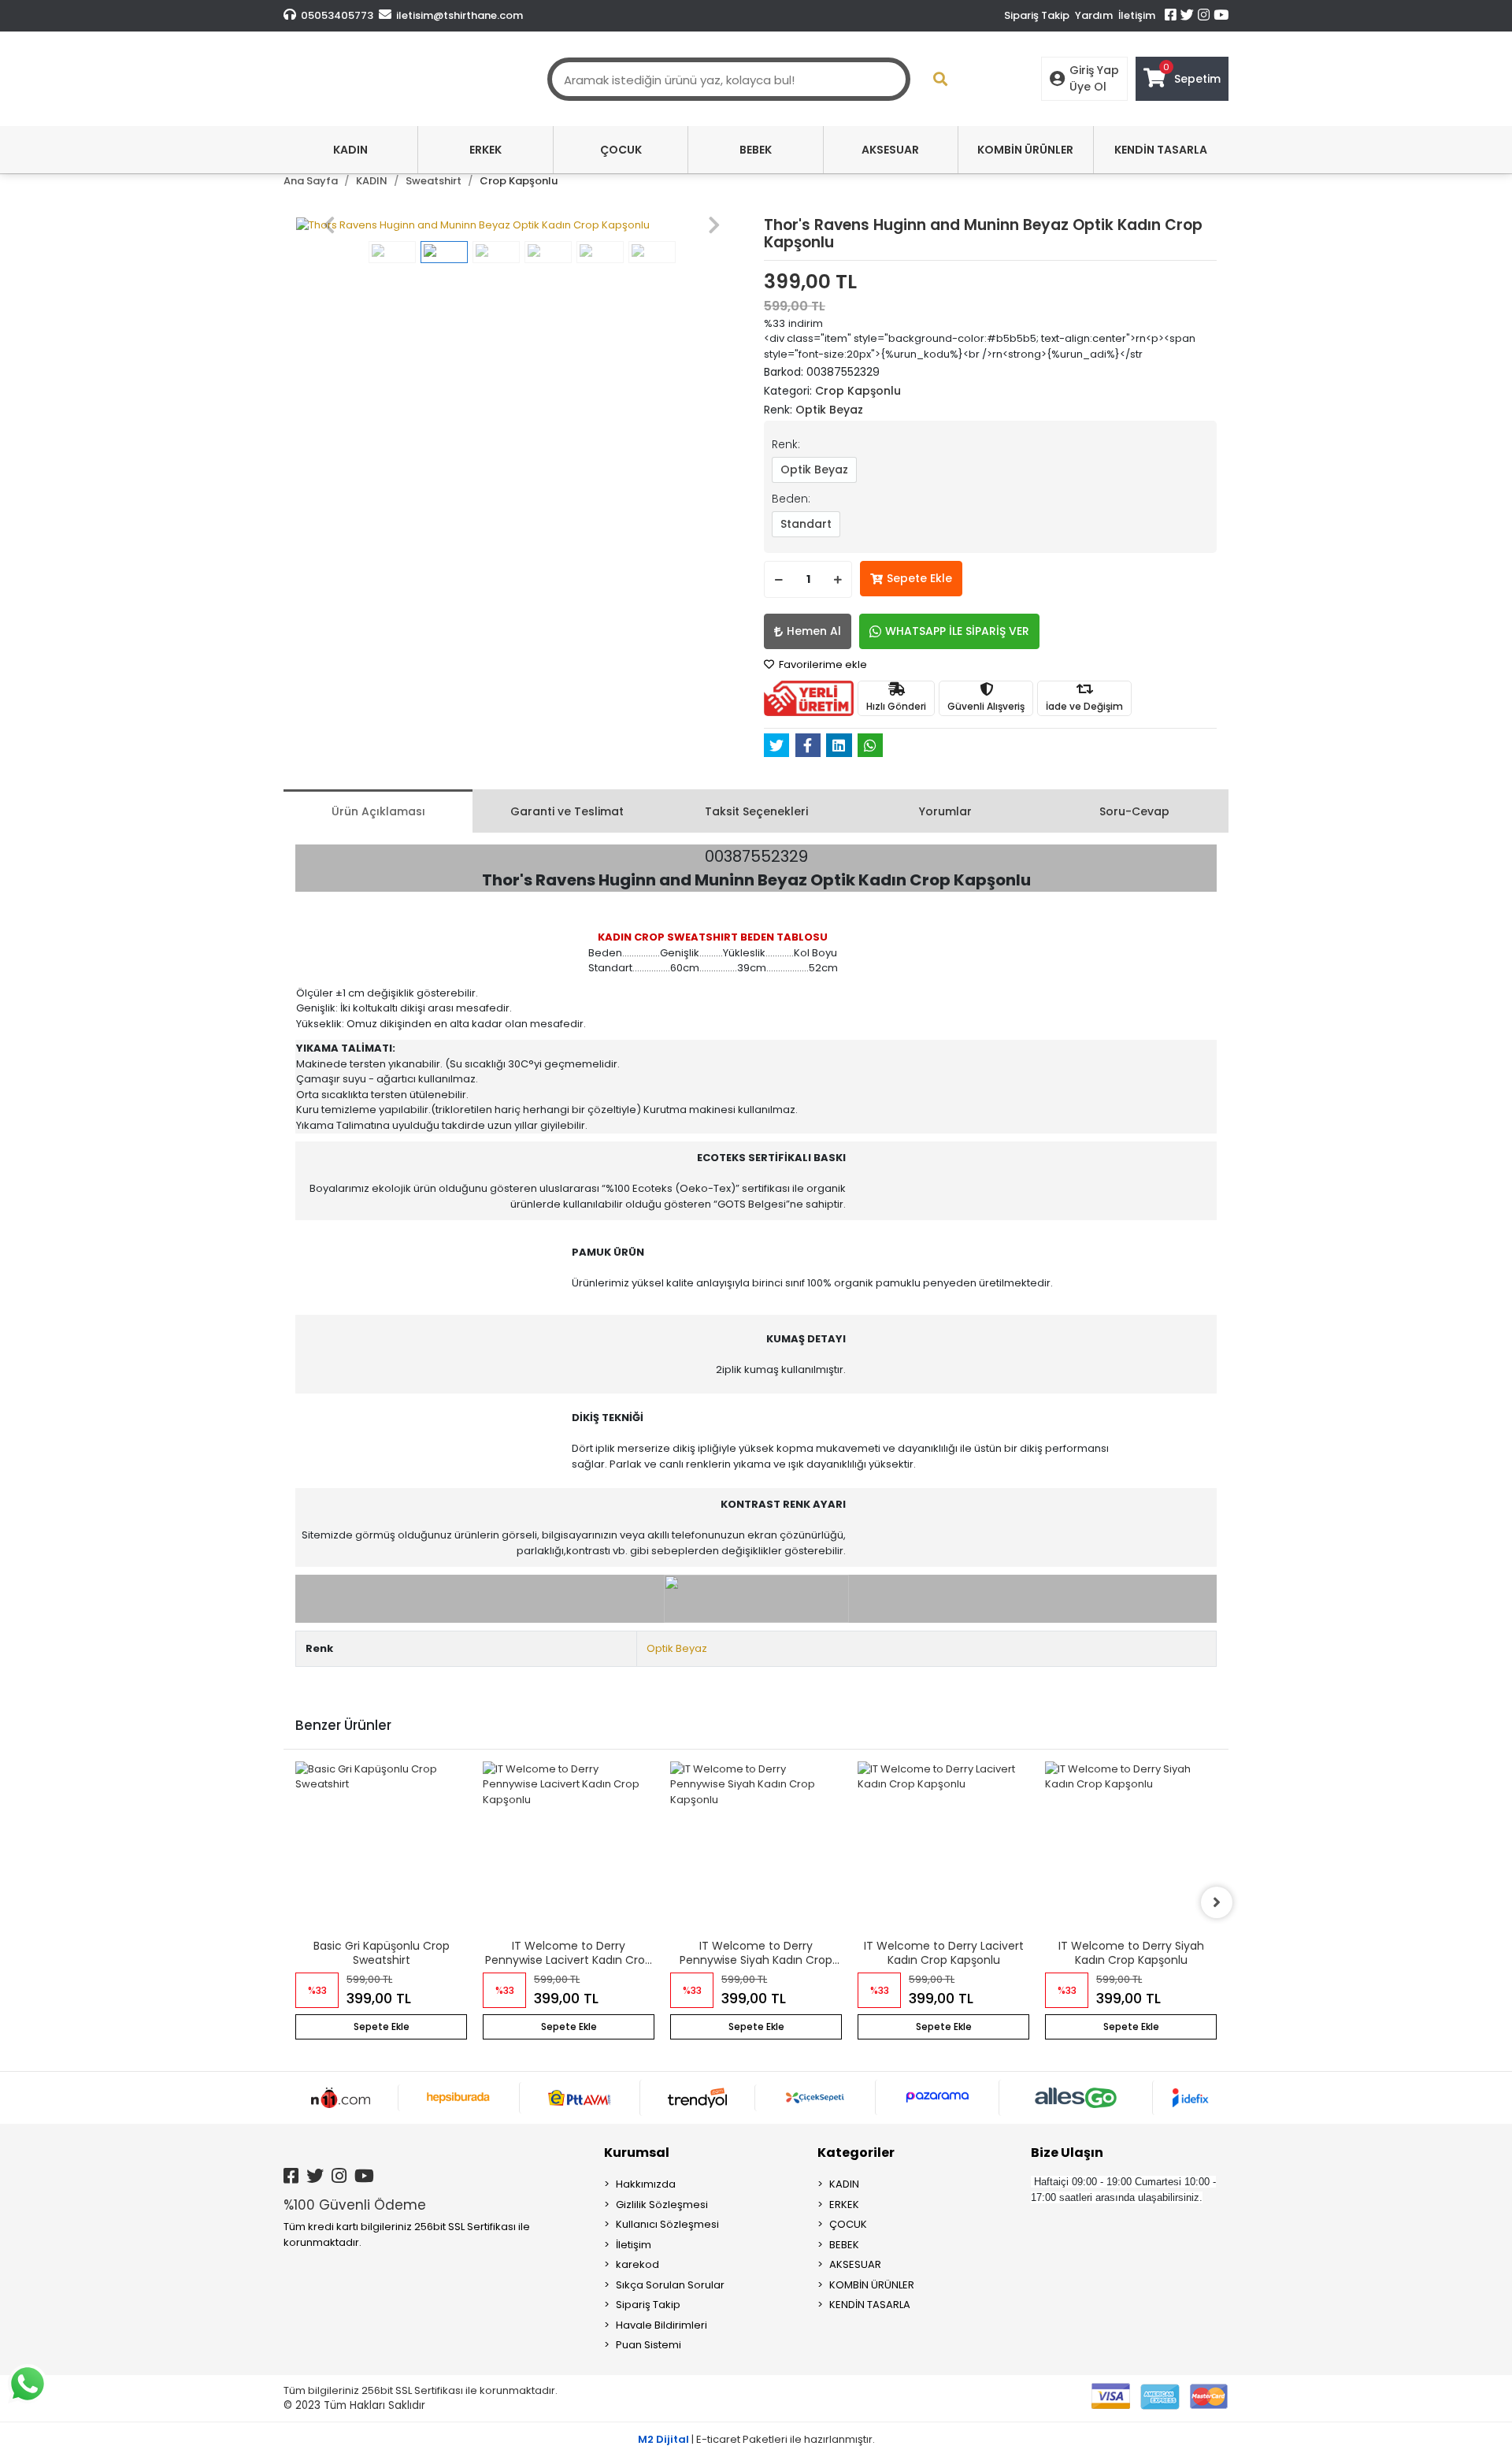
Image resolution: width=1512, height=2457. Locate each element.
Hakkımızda (646, 2184)
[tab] (378, 811)
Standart (806, 524)
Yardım (1094, 15)
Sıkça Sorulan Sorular (670, 2285)
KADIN (844, 2184)
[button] (329, 225)
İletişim (1137, 15)
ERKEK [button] (485, 150)
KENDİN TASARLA (870, 2305)
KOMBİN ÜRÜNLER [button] (1025, 150)
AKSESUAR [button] (890, 150)
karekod (637, 2264)
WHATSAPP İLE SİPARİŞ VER (957, 631)
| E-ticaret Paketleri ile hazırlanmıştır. (756, 2439)
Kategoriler (856, 2153)
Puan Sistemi (649, 2345)
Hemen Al (814, 631)
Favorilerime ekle (822, 664)
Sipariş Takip (1037, 15)
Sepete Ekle (919, 578)
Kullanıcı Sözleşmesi (667, 2224)
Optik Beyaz (814, 470)
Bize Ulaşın (1067, 2153)
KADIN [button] (350, 150)
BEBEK (844, 2245)
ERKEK (844, 2205)
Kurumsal (637, 2153)
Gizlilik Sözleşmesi (662, 2205)
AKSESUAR (855, 2264)
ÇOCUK (848, 2224)
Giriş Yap (1094, 70)
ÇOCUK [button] (621, 150)
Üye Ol (1088, 87)
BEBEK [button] (756, 150)
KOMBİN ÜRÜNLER (872, 2285)
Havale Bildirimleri (661, 2325)
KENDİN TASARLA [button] (1161, 150)
